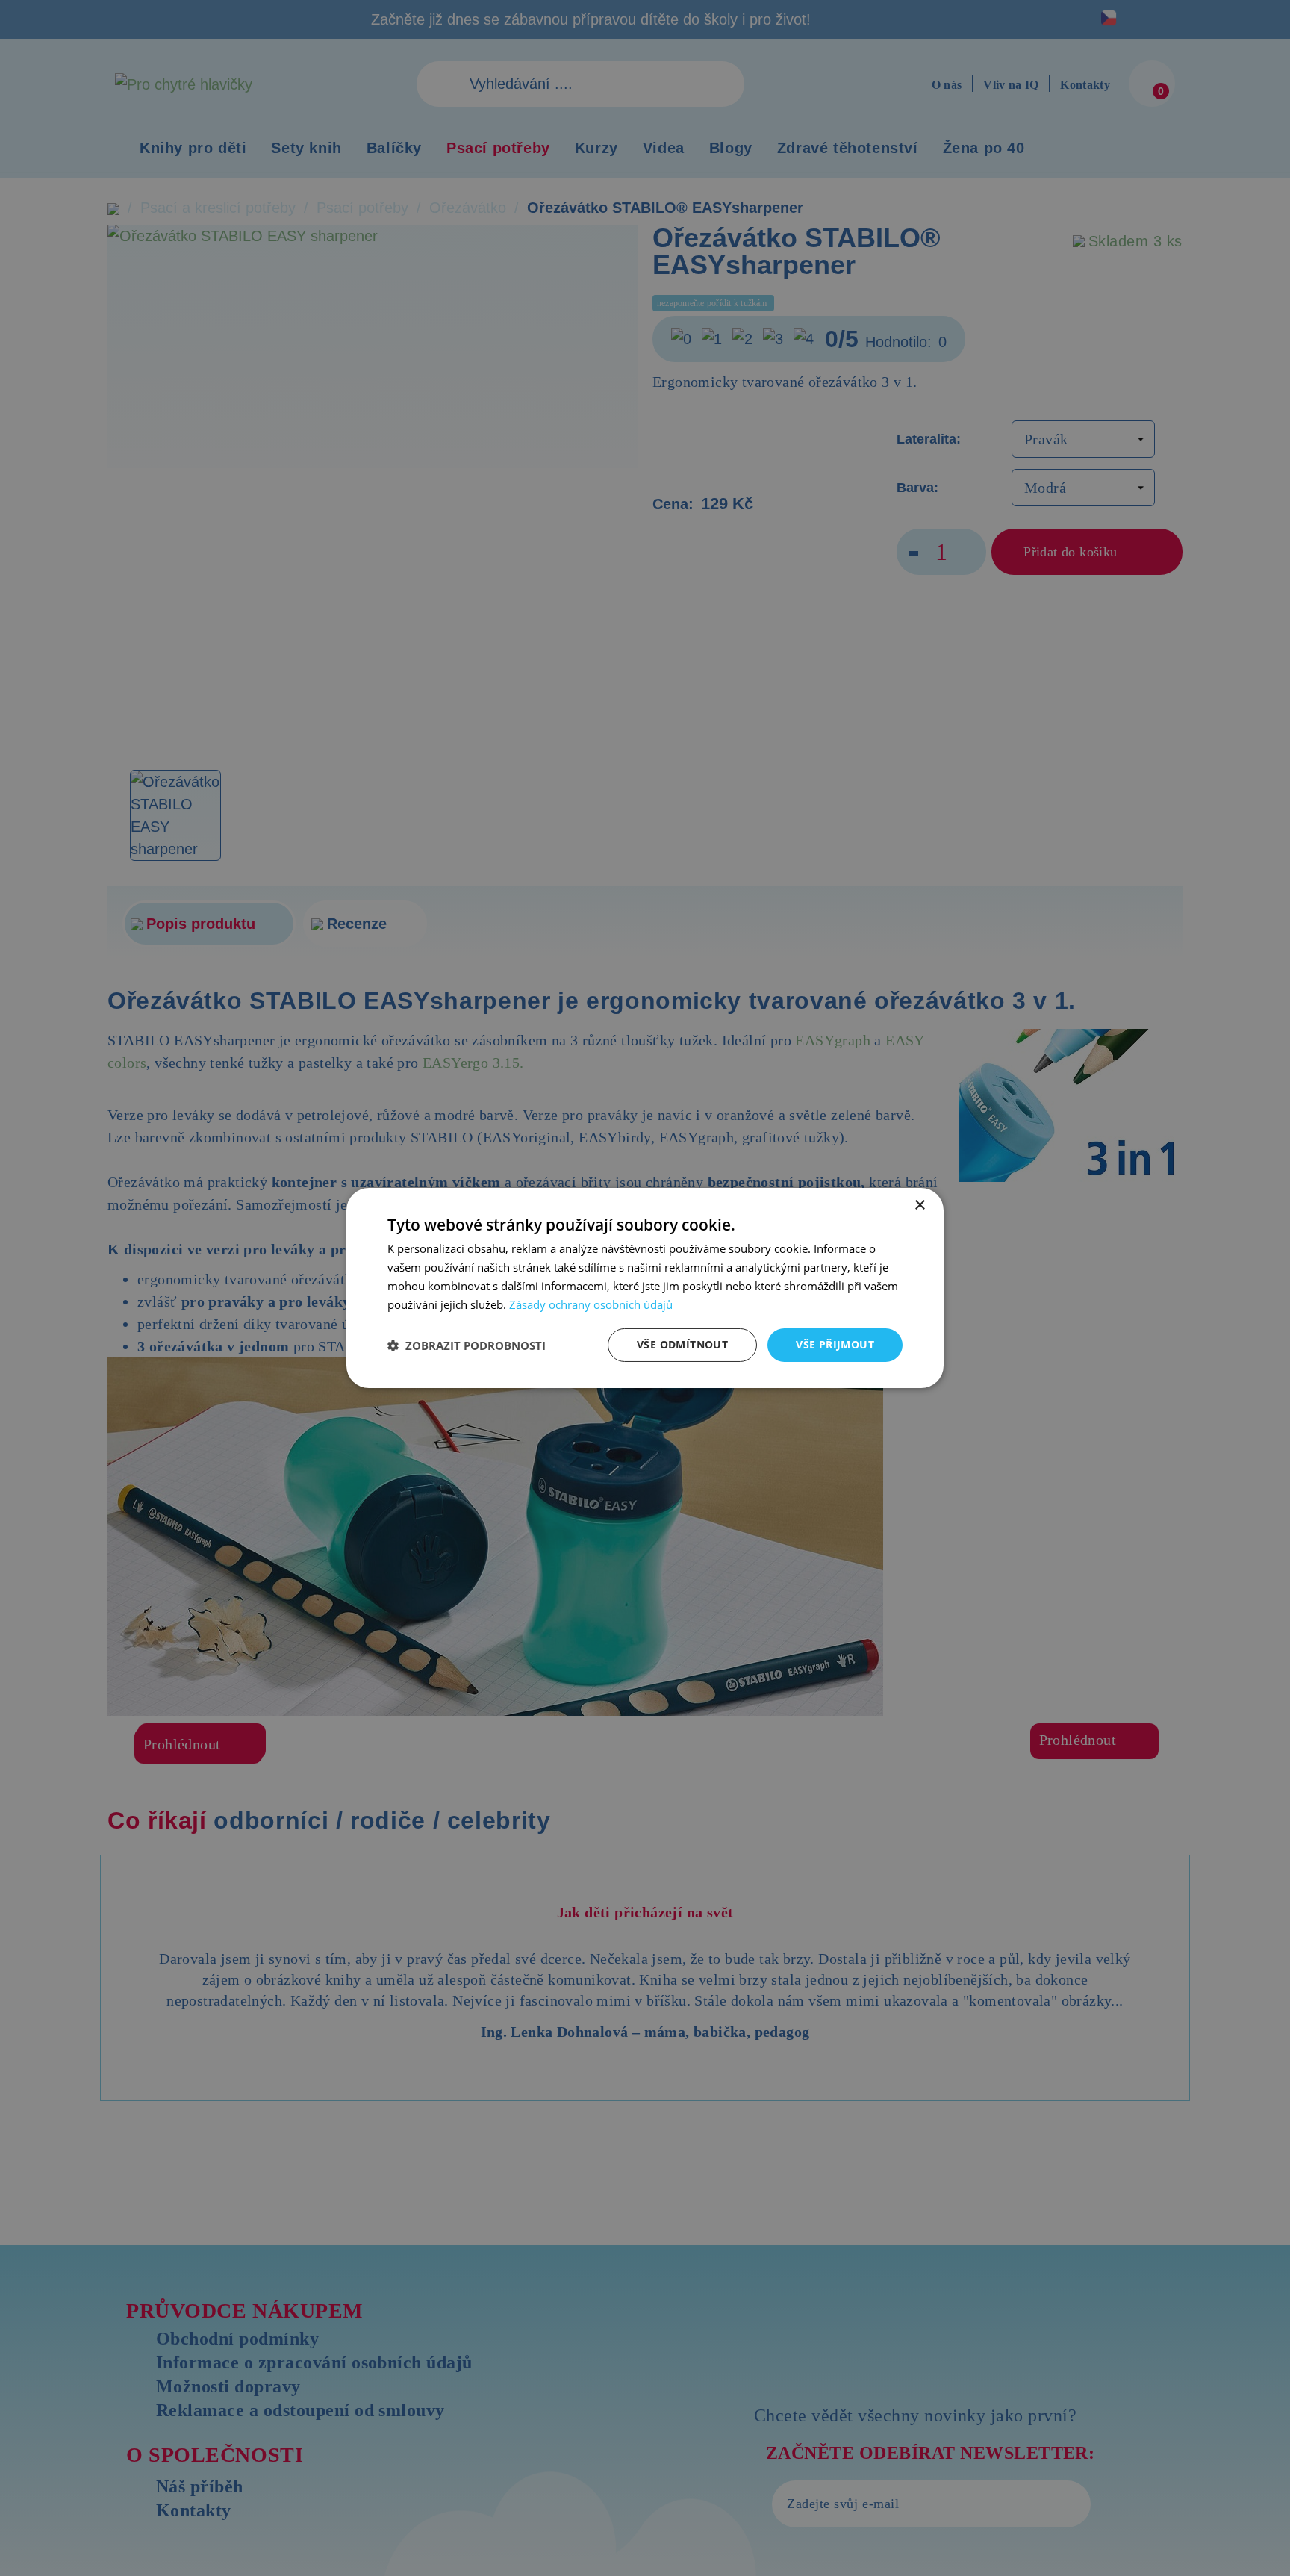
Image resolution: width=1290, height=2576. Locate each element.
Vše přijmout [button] (835, 1344)
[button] (467, 1345)
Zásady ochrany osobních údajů (591, 1304)
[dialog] (645, 1288)
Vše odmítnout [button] (682, 1344)
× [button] (919, 1205)
